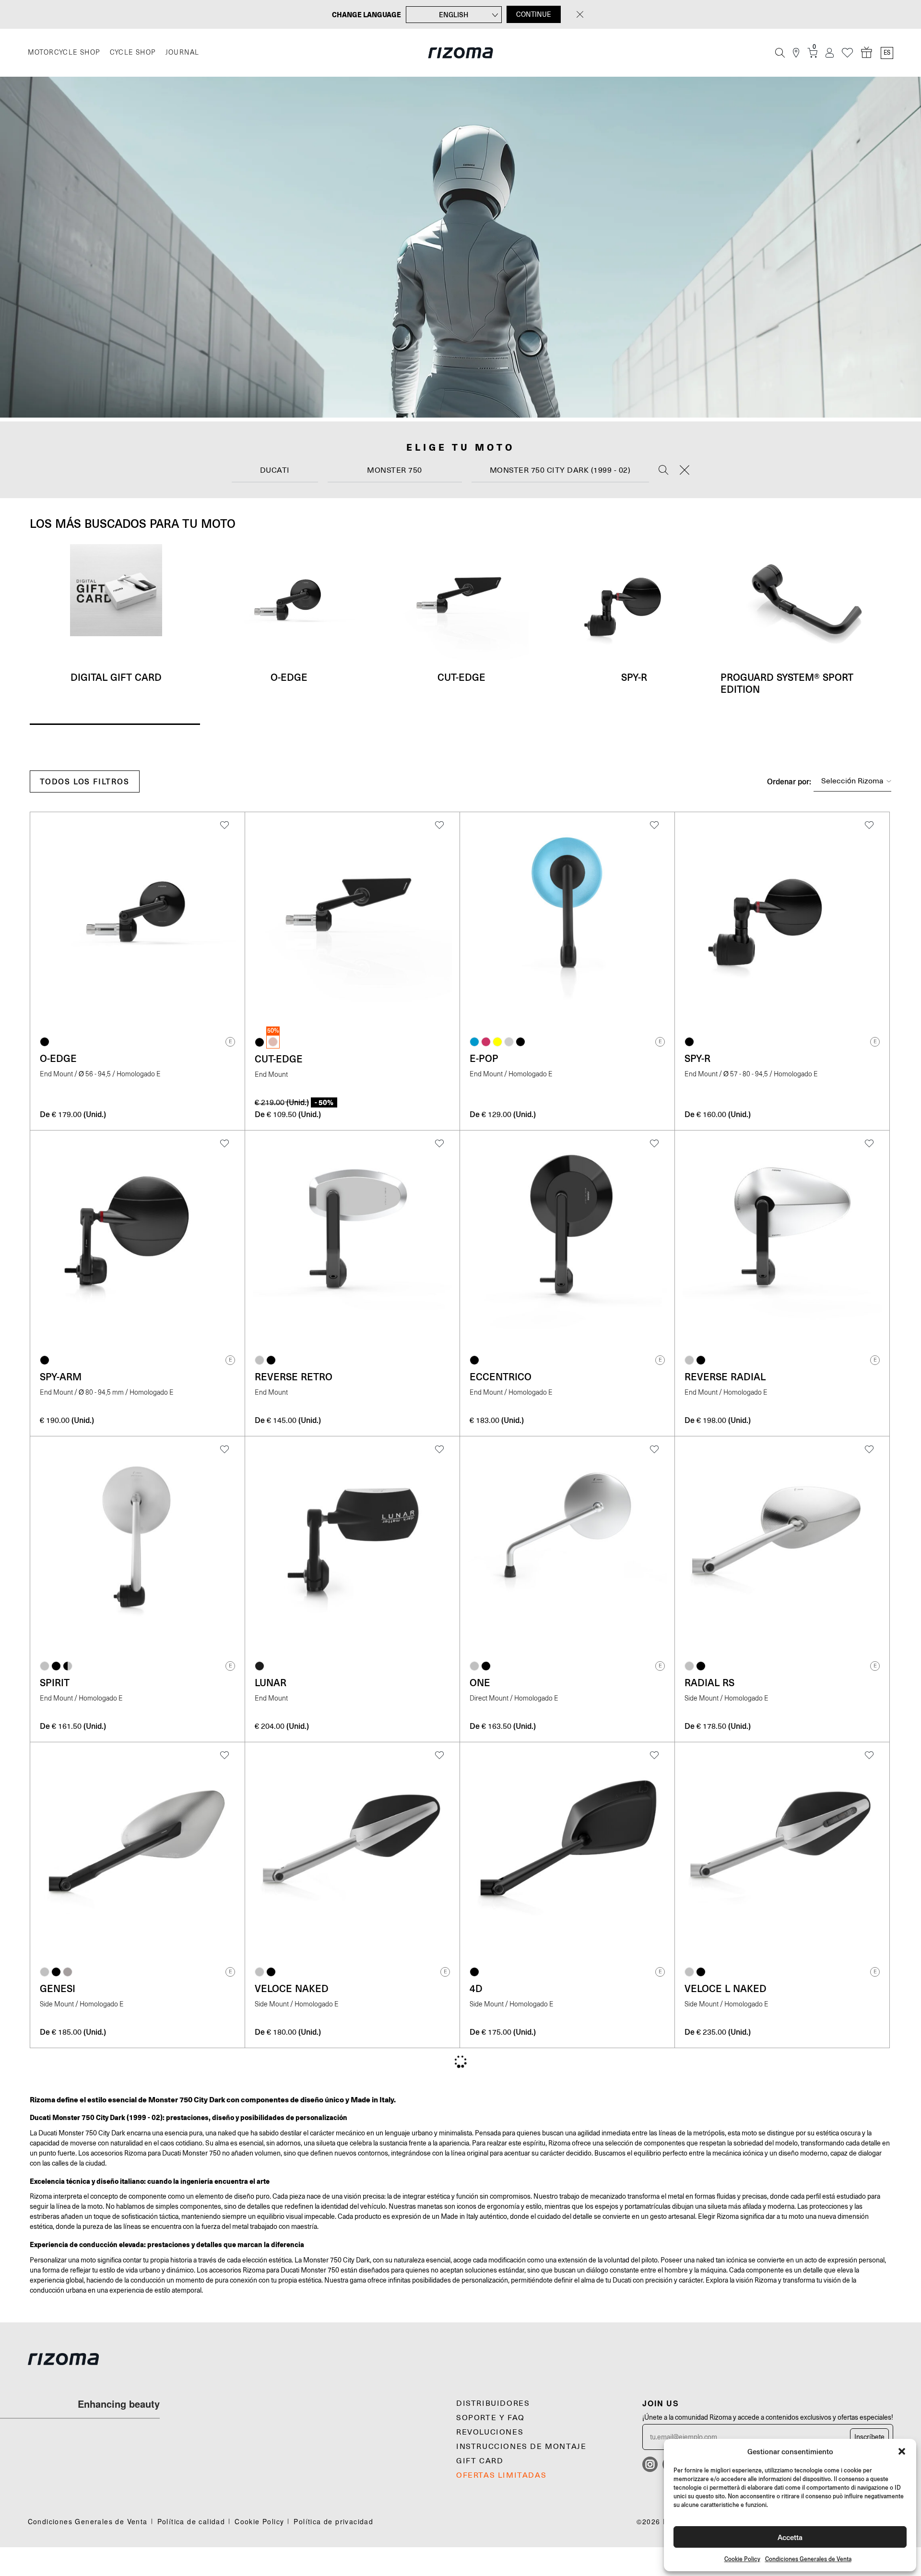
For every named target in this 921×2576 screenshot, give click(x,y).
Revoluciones (490, 2432)
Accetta (790, 2537)
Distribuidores (493, 2403)
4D (476, 1988)
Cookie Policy (742, 2559)
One (480, 1682)
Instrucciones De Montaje (521, 2447)
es (887, 53)
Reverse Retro (294, 1376)
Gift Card (480, 2461)
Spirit (55, 1682)
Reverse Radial (725, 1376)
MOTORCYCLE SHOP (64, 52)
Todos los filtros (85, 781)
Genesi (58, 1988)
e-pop (484, 1058)
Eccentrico (501, 1376)
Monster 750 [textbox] (395, 470)
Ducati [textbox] (275, 470)
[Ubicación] (796, 53)
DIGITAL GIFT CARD (116, 677)
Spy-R (634, 677)
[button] (902, 2451)
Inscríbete (869, 2437)
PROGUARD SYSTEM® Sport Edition (787, 683)
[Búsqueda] (780, 53)
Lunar (271, 1682)
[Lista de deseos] (847, 53)
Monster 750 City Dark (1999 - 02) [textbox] (560, 470)
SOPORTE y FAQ (490, 2418)
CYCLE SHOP (133, 52)
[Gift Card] (867, 53)
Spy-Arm (61, 1376)
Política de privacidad (333, 2521)
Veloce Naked (292, 1988)
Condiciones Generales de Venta (808, 2559)
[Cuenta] (830, 53)
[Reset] (685, 471)
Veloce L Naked (726, 1988)
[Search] (663, 471)
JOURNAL (183, 52)
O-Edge (289, 677)
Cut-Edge (461, 677)
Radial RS (709, 1682)
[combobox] (275, 471)
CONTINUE (534, 14)
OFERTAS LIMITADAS (501, 2475)
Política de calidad (191, 2521)
